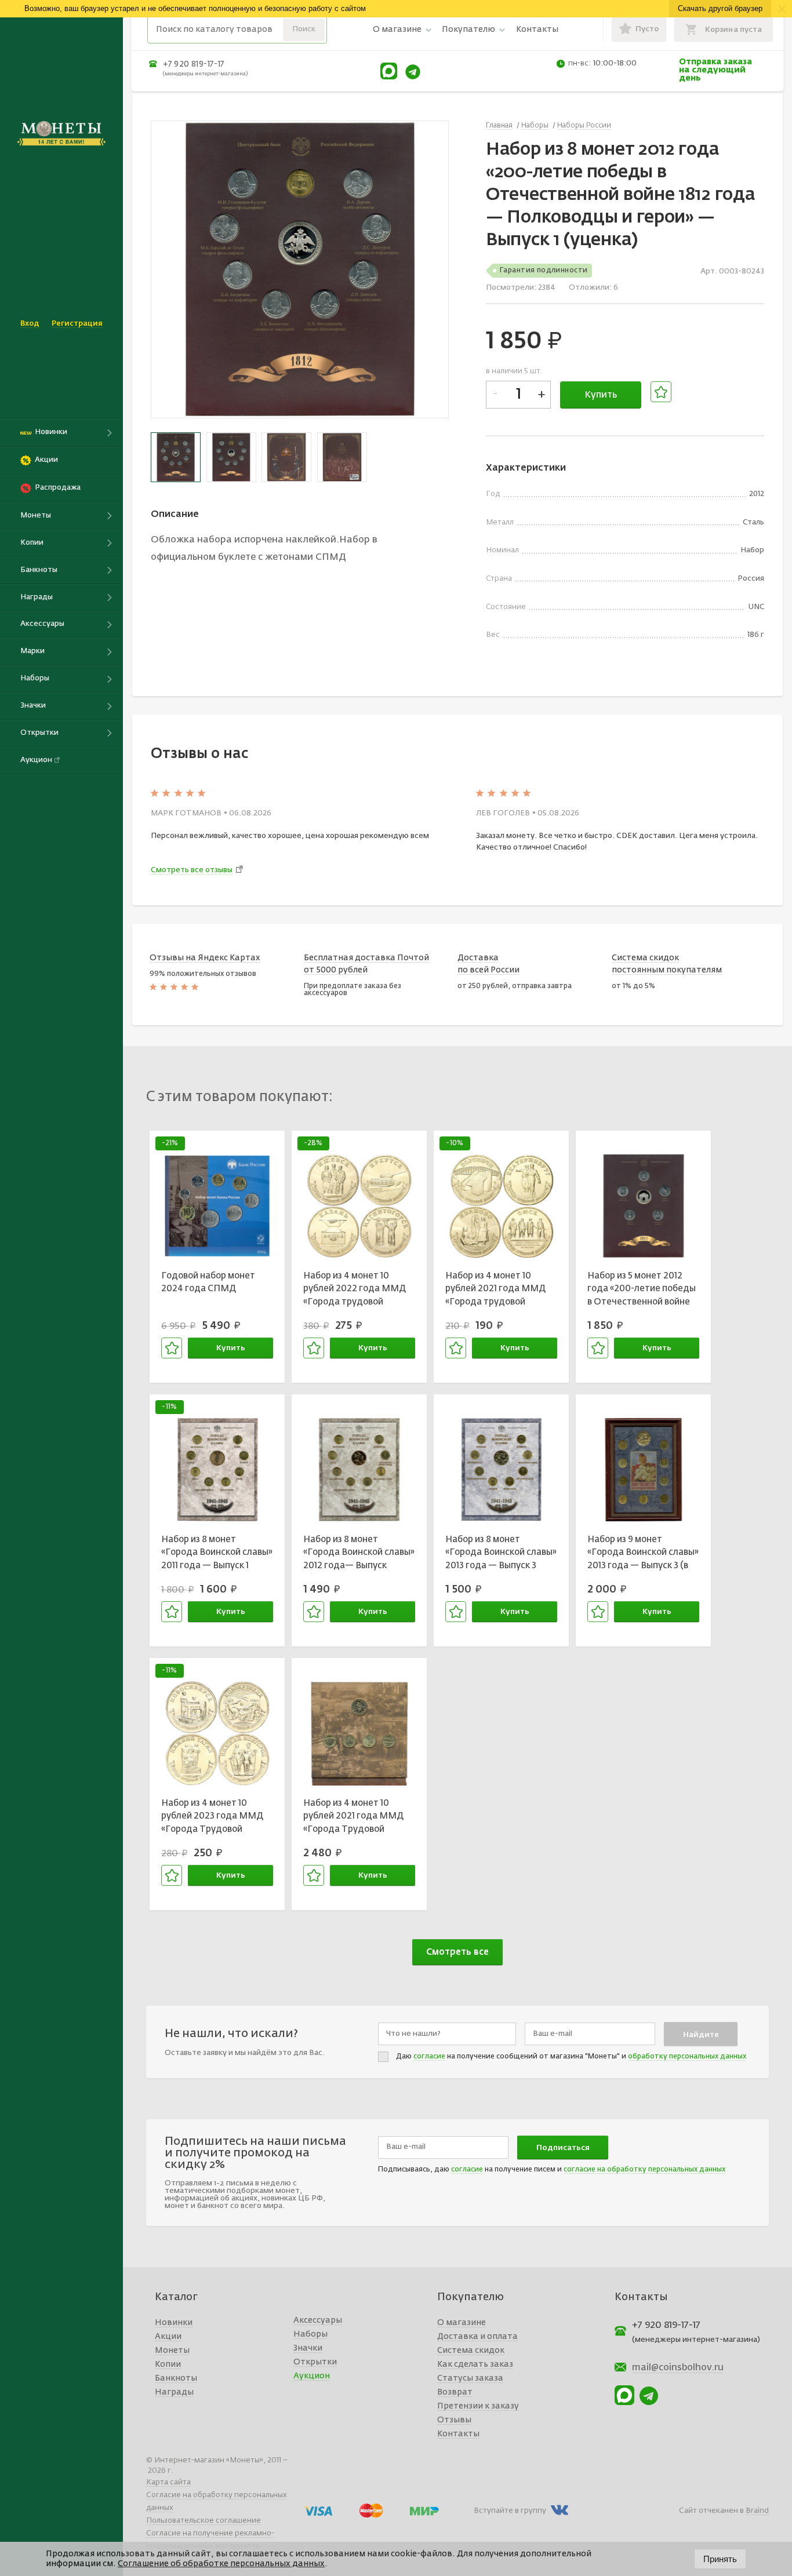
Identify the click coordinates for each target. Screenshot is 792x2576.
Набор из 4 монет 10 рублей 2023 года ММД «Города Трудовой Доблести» (212, 1818)
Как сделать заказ (475, 2364)
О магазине (397, 30)
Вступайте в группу (510, 2511)
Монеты (172, 2351)
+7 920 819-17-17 (194, 64)
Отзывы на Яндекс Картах (205, 958)
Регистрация (77, 324)
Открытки (315, 2362)
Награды (174, 2392)
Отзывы (454, 2420)
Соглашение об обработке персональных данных (221, 2564)
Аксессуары (318, 2320)
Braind (757, 2511)
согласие (429, 2057)
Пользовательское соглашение (204, 2521)
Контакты (537, 30)
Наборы (310, 2334)
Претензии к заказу (478, 2406)
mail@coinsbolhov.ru (678, 2368)
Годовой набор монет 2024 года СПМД (208, 1282)
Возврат (455, 2392)
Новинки (174, 2323)
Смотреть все (457, 1952)
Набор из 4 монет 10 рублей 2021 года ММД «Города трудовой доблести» (495, 1291)
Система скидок (471, 2351)
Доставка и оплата (477, 2337)
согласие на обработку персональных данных (644, 2170)
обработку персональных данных (687, 2057)
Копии (168, 2364)
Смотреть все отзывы (192, 870)
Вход (30, 324)
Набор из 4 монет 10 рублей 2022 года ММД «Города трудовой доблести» (355, 1291)
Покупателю (468, 30)
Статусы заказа (470, 2378)
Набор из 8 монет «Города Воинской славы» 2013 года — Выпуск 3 (501, 1553)
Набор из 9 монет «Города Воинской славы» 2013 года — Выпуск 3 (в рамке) (643, 1554)
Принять (720, 2559)
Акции (168, 2337)
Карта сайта (168, 2482)
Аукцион (312, 2376)
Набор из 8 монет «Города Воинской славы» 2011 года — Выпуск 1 (217, 1553)
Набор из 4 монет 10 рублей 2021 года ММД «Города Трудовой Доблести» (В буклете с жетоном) (354, 1818)
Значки (308, 2348)
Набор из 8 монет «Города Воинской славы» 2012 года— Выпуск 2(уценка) (359, 1554)
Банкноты (176, 2378)
